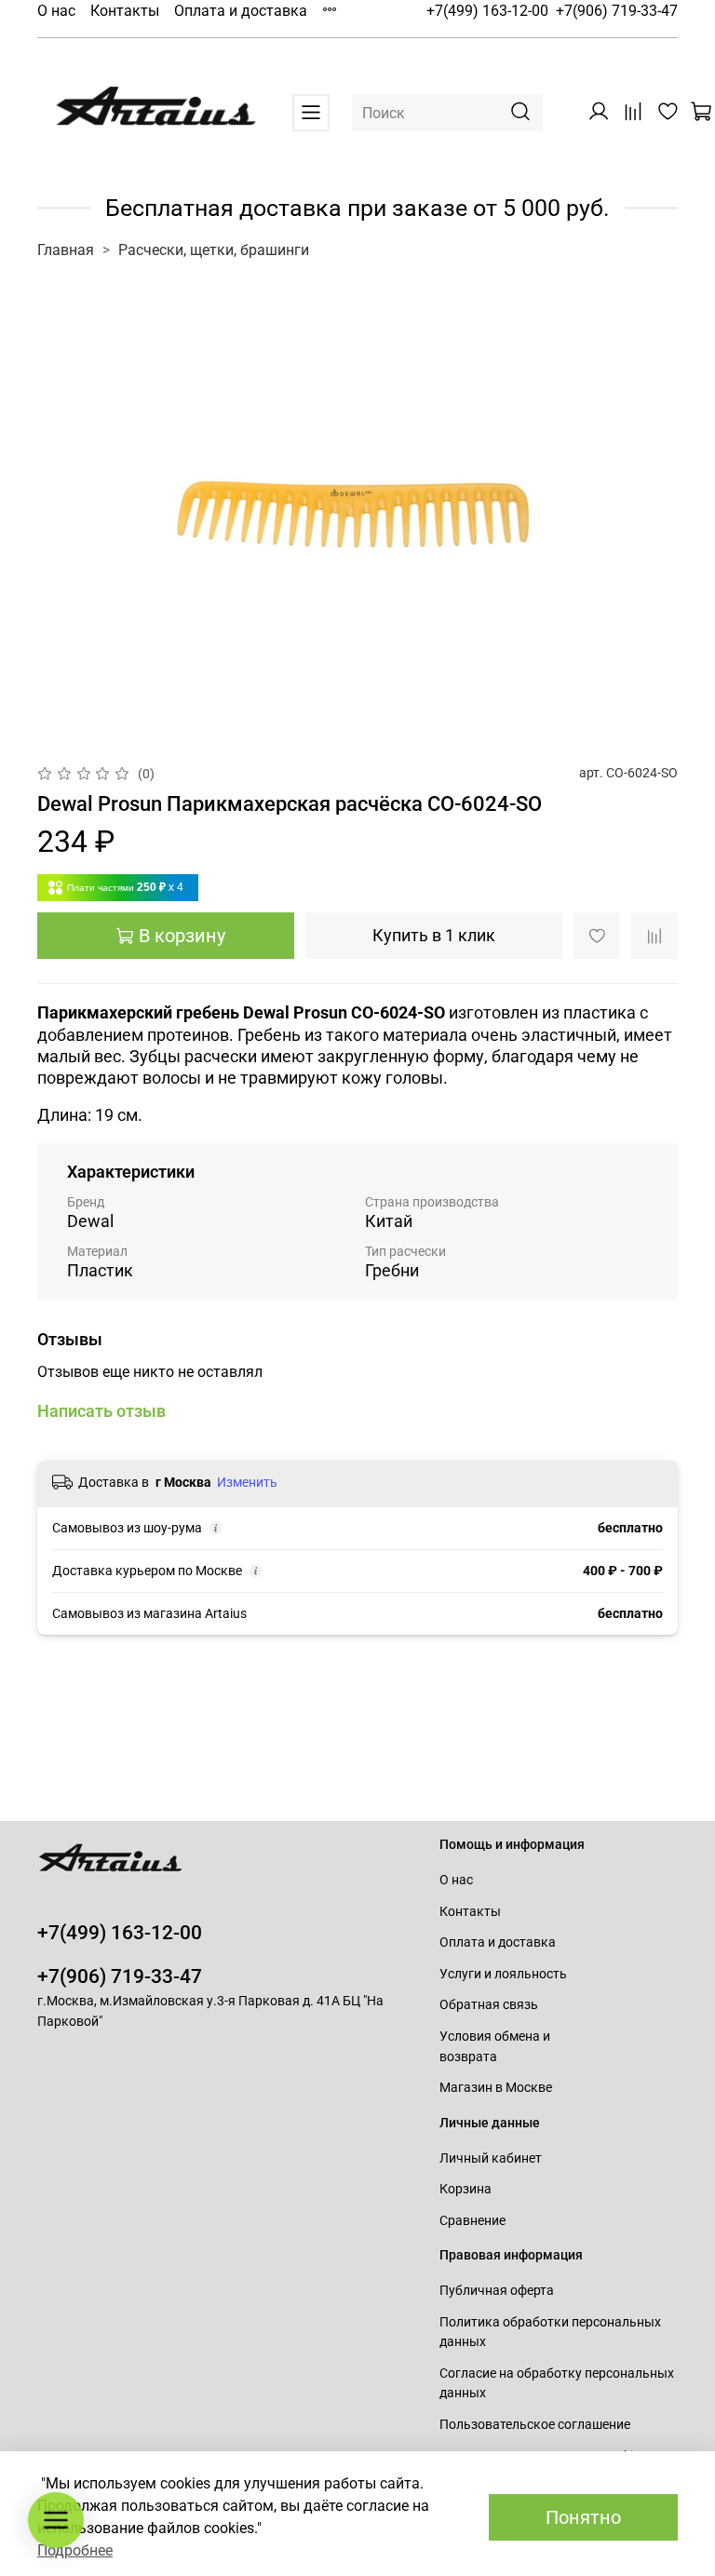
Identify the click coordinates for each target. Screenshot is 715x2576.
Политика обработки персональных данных (550, 2333)
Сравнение (472, 2221)
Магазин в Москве (496, 2088)
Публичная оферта (497, 2291)
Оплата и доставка (241, 11)
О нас (56, 11)
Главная (66, 250)
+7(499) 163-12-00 (487, 11)
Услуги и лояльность (503, 1974)
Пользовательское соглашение (535, 2425)
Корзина (465, 2189)
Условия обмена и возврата (495, 2047)
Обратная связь (489, 2005)
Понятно (583, 2517)
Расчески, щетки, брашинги (214, 250)
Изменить (247, 1482)
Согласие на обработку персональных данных (557, 2384)
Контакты (125, 11)
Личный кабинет (491, 2158)
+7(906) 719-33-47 (617, 11)
